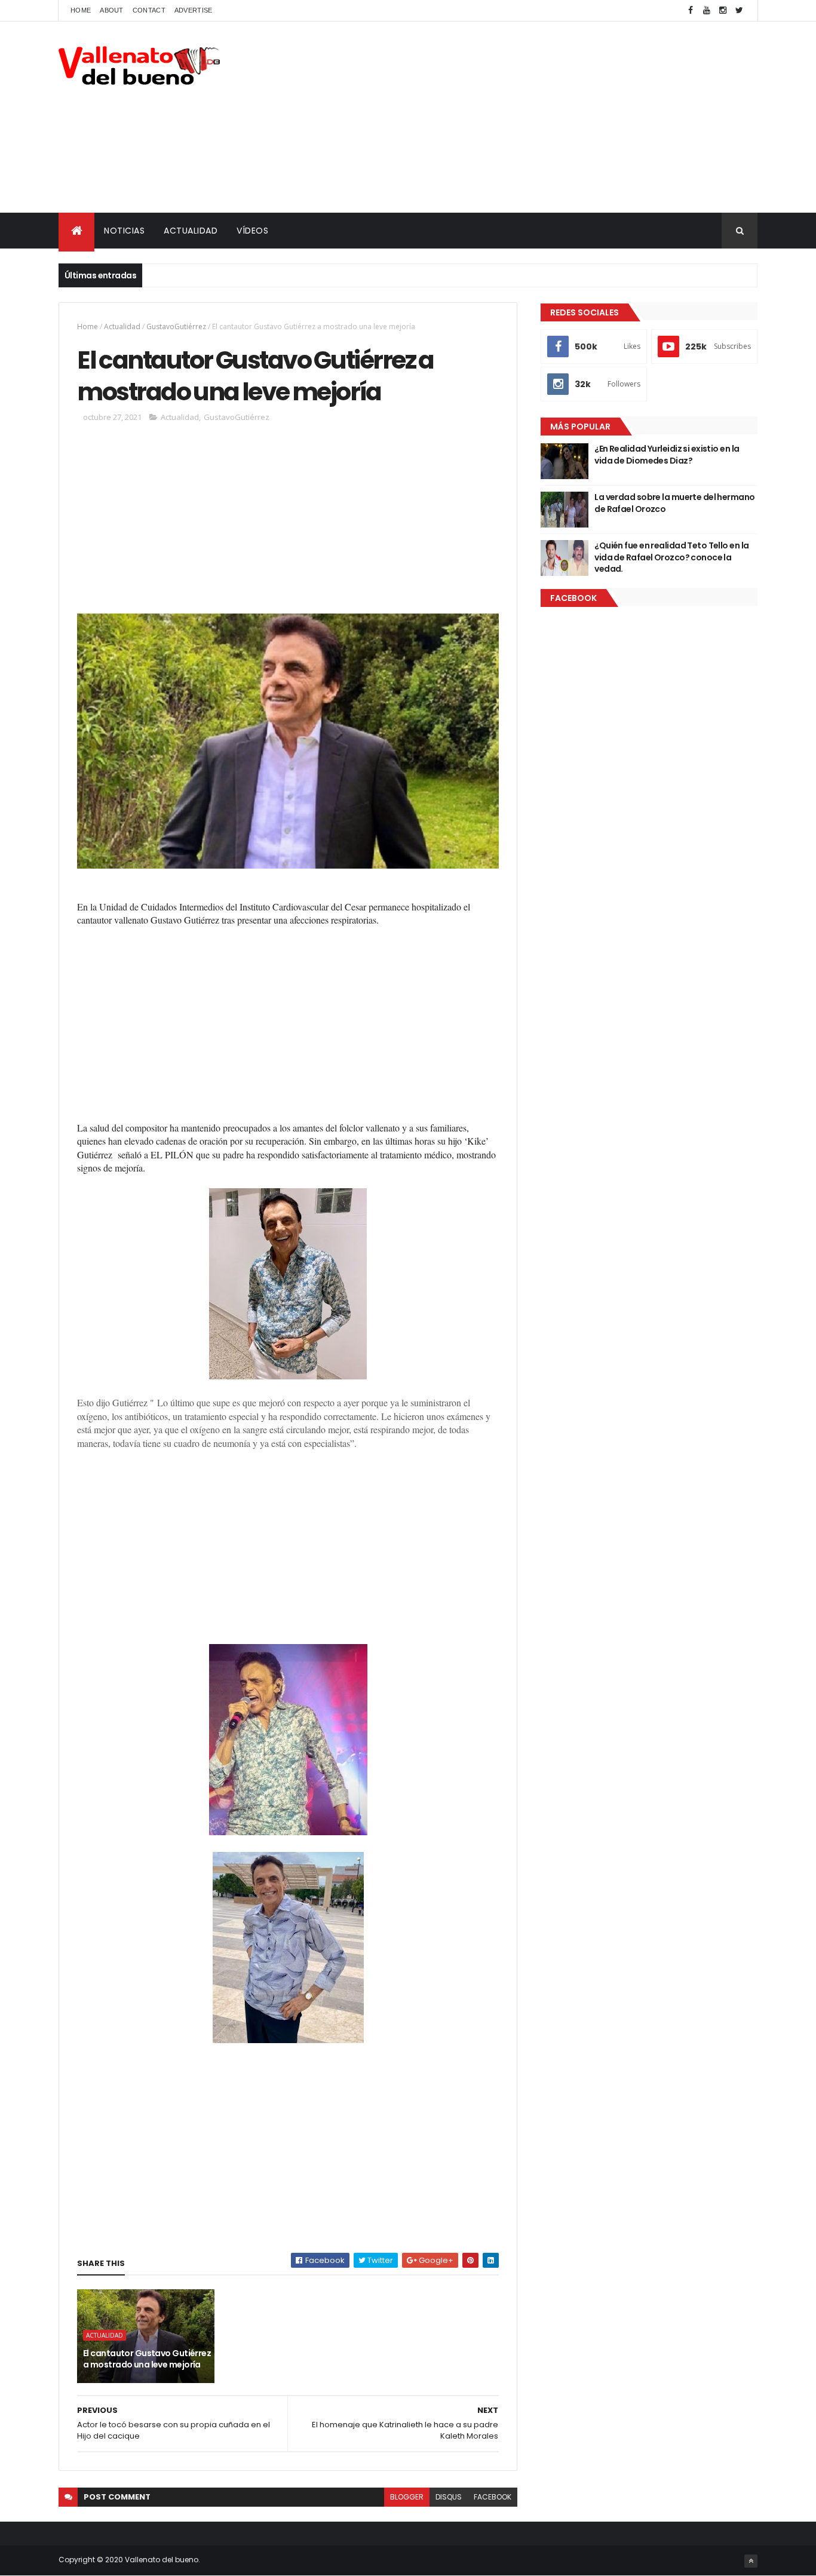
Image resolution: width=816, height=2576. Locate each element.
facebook (493, 2497)
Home (81, 10)
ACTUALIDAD (191, 231)
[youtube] (707, 10)
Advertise (194, 10)
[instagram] (723, 10)
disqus (449, 2497)
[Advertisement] (540, 117)
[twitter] (739, 10)
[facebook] (691, 10)
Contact (149, 10)
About (112, 10)
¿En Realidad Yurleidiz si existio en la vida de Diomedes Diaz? (667, 455)
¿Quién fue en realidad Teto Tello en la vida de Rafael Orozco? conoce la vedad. (671, 557)
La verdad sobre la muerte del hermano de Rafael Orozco (674, 503)
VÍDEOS (252, 231)
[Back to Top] (751, 2561)
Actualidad (122, 326)
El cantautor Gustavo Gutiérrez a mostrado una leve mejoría (147, 2359)
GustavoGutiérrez (176, 326)
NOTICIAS (124, 231)
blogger (407, 2497)
